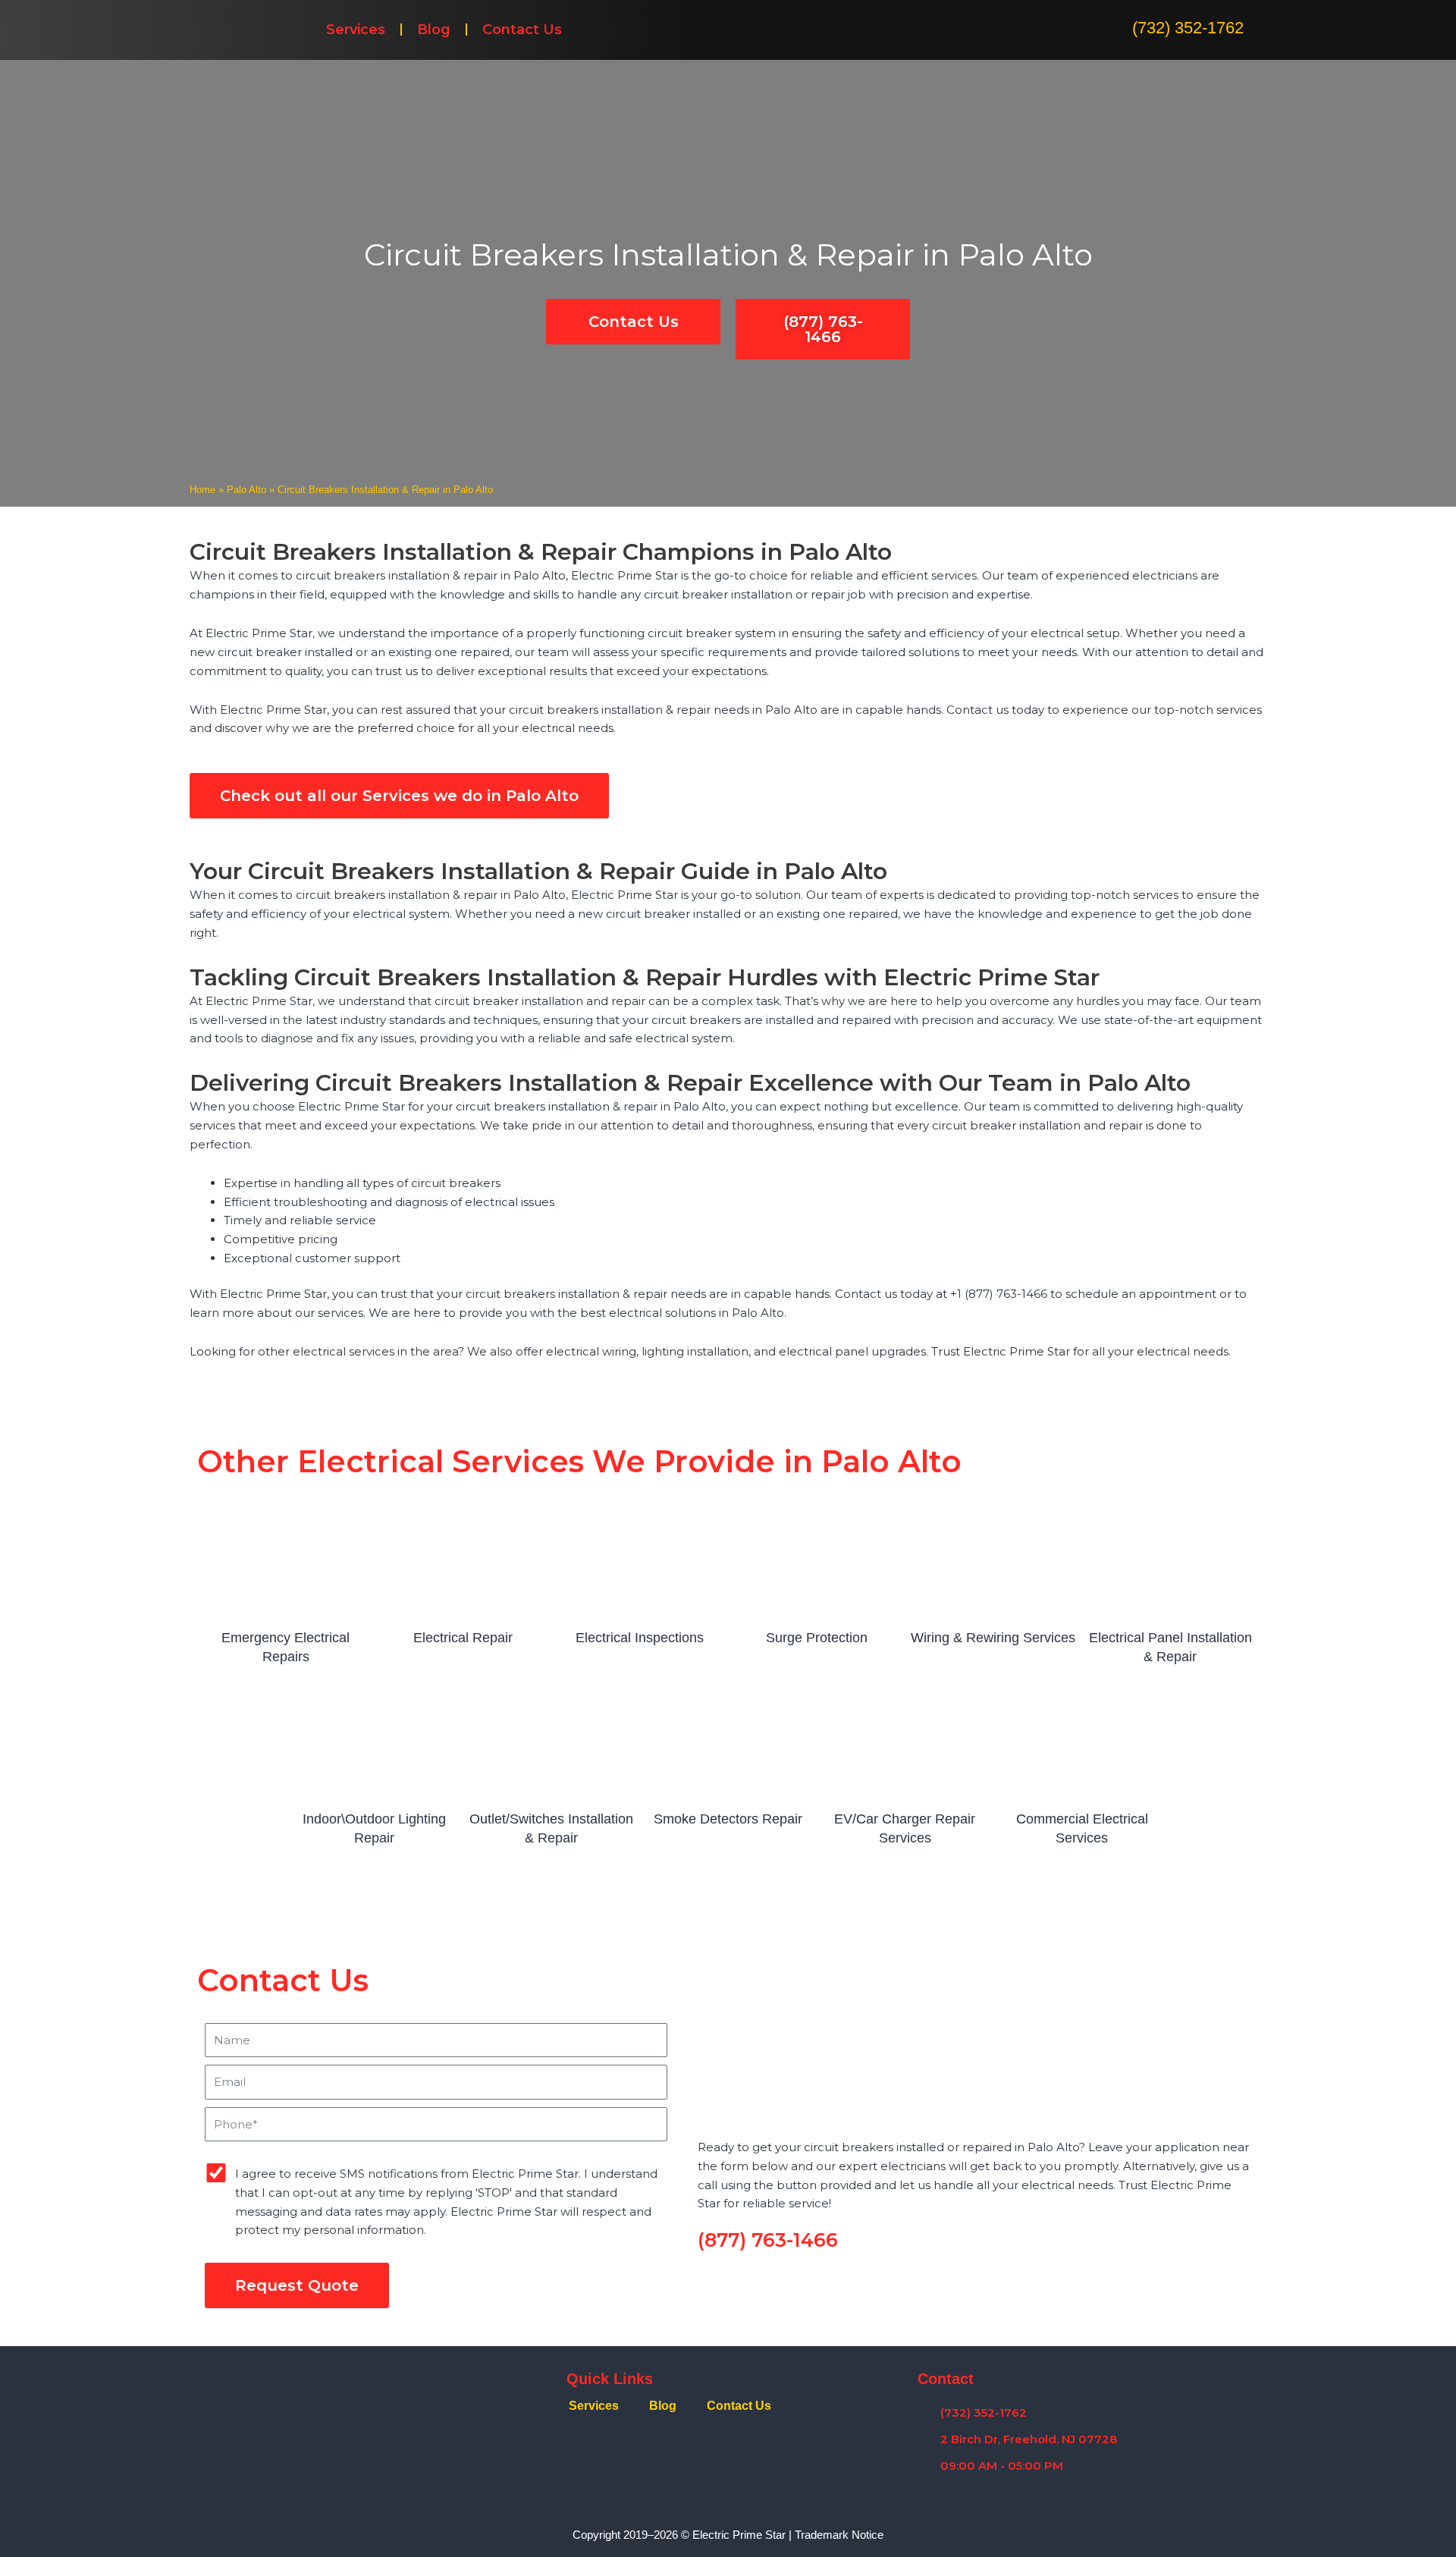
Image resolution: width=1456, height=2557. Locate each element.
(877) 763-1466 (768, 2240)
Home (202, 490)
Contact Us (522, 30)
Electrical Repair (463, 1638)
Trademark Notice (839, 2535)
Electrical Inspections (640, 1638)
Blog (434, 30)
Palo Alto (246, 490)
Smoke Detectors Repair (728, 1819)
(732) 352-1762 (1188, 28)
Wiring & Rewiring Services (993, 1638)
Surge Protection (817, 1638)
